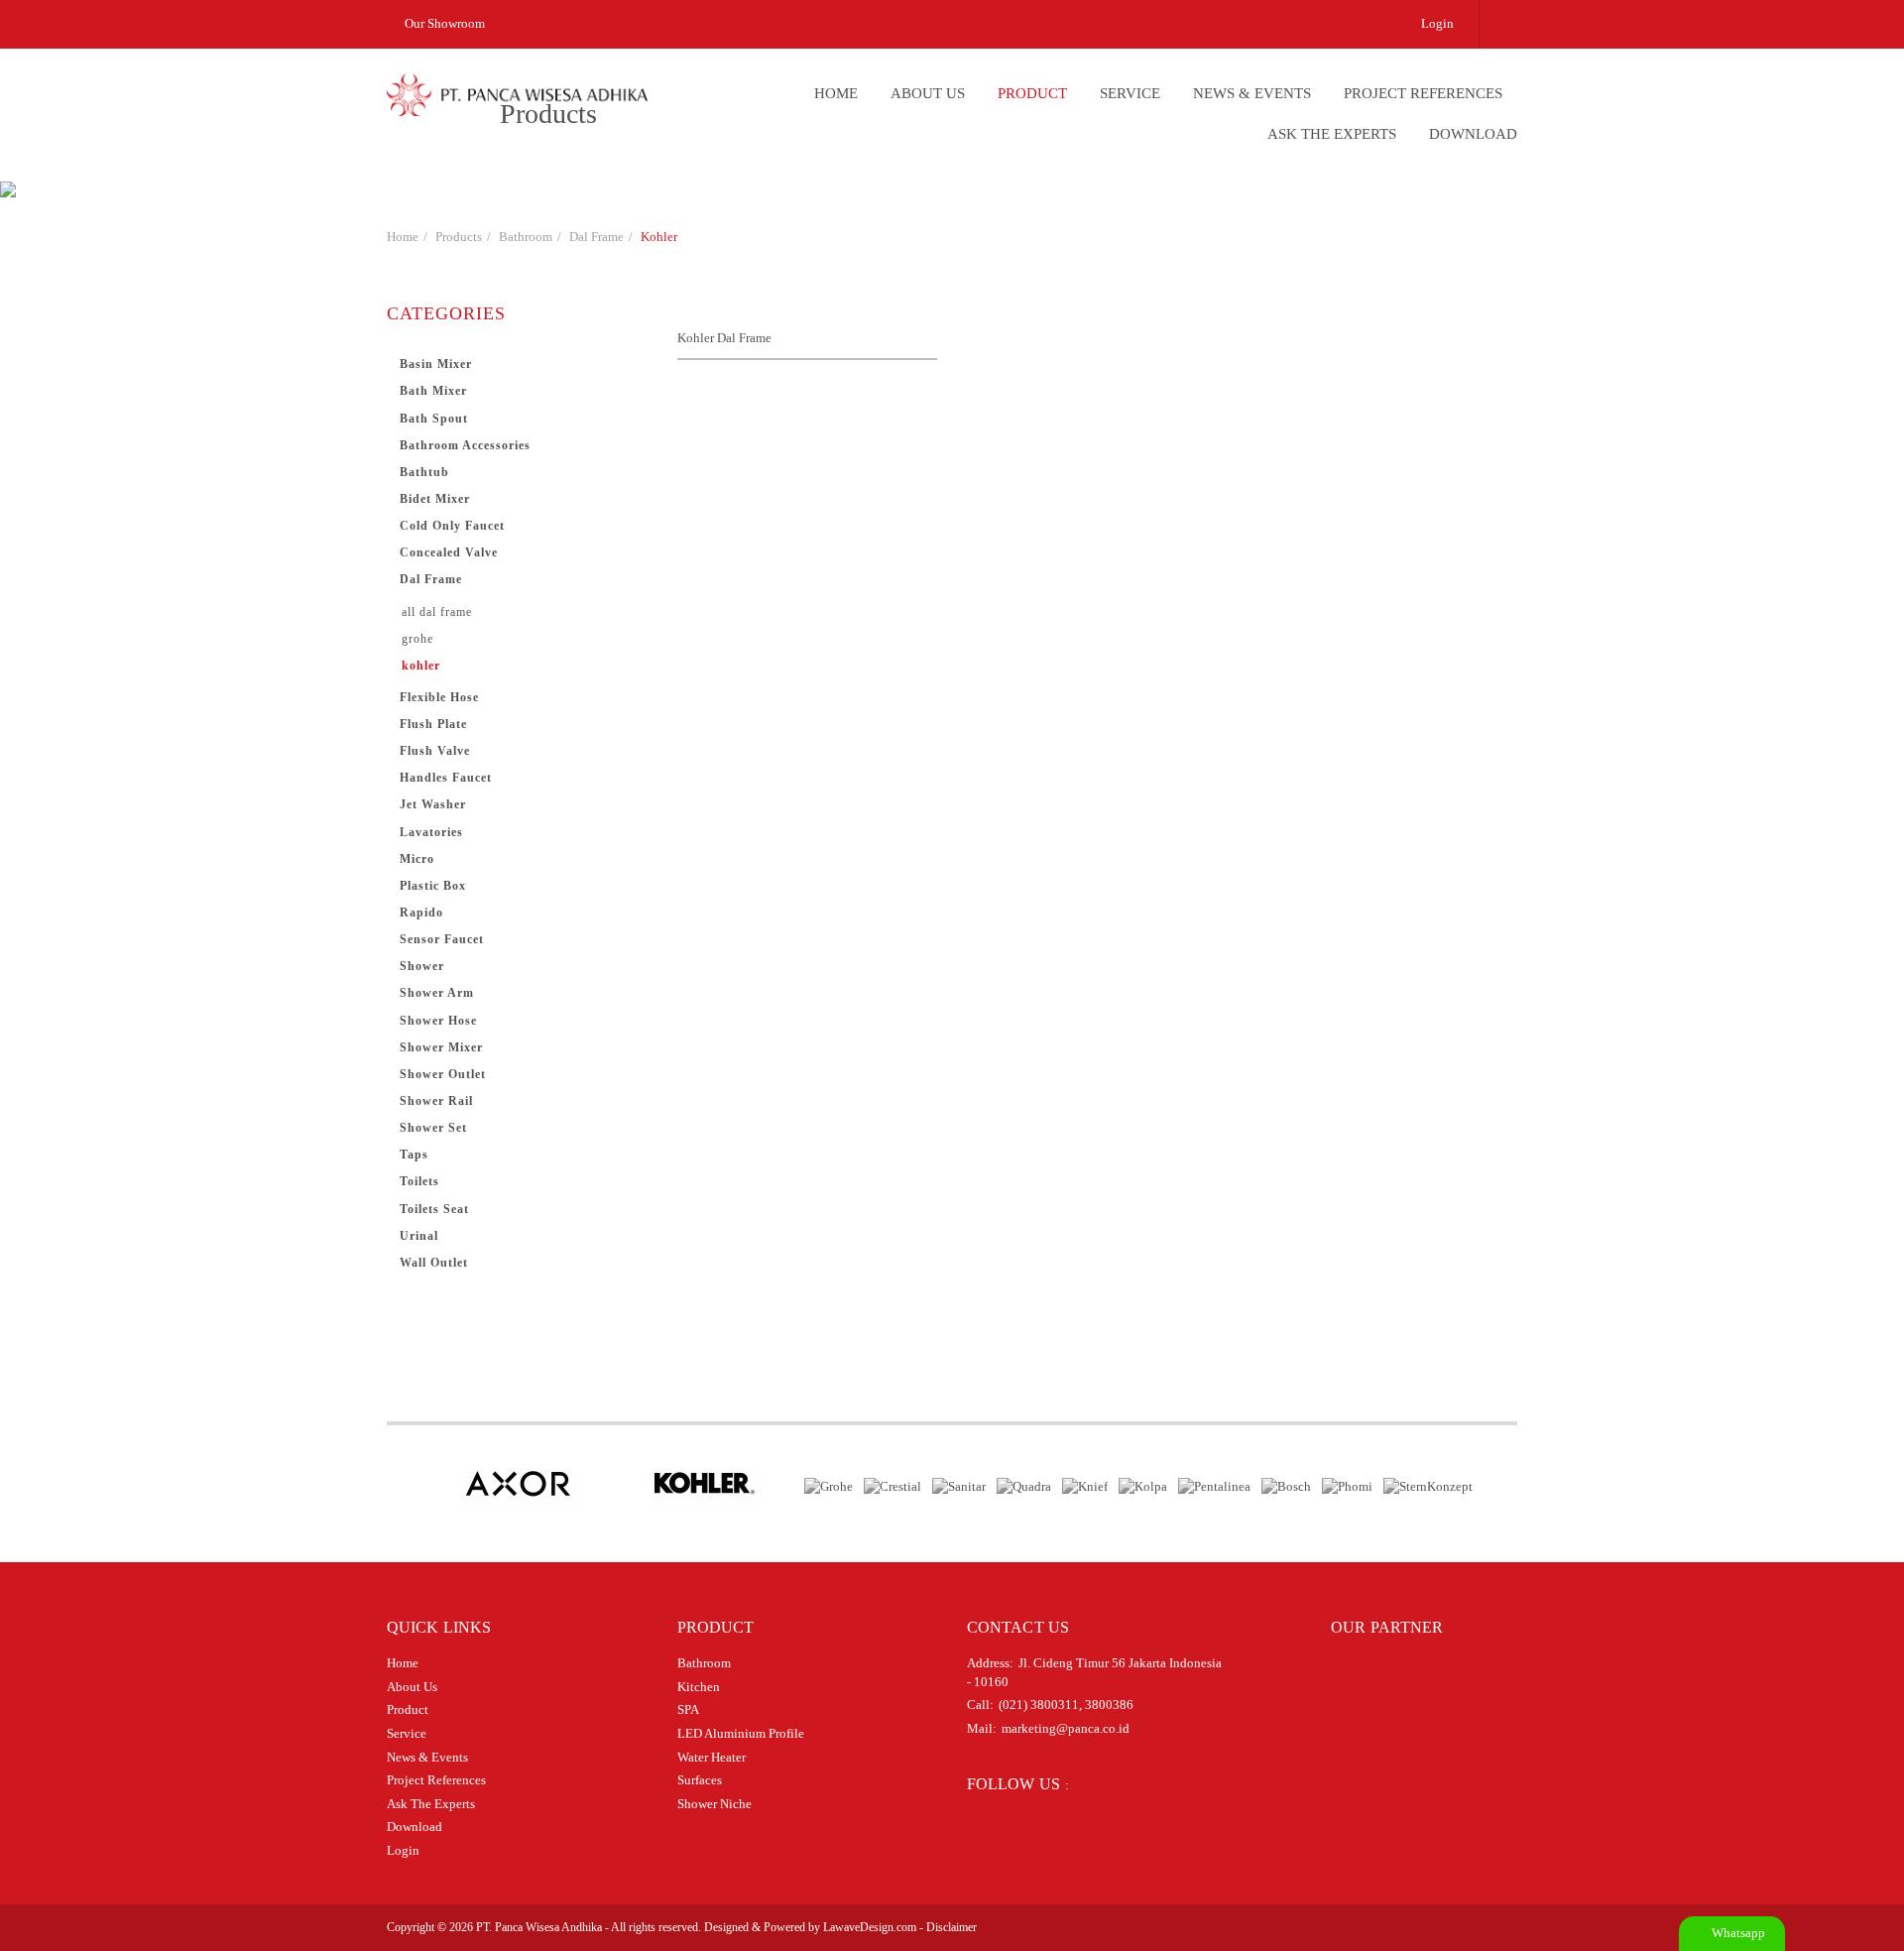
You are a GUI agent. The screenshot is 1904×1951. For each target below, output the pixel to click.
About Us (928, 93)
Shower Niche (714, 1804)
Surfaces (700, 1780)
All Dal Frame (437, 612)
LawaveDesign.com (870, 1927)
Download (1473, 134)
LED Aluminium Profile (741, 1733)
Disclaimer (952, 1927)
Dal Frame (596, 237)
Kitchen (699, 1687)
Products (459, 237)
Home (836, 93)
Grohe (417, 639)
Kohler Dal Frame (724, 338)
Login (1437, 23)
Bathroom (526, 237)
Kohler (659, 237)
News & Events (1252, 93)
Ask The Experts (1332, 134)
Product (1032, 93)
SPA (688, 1709)
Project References (1423, 93)
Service (1130, 93)
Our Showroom (443, 23)
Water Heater (712, 1757)
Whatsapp (1737, 1933)
